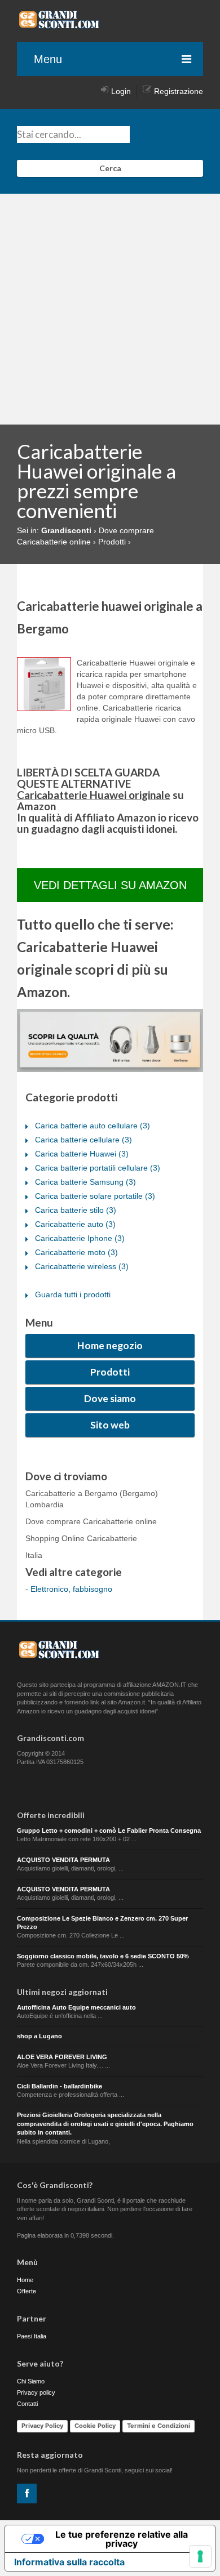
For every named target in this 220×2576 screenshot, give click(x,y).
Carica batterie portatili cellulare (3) (98, 1168)
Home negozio (110, 1345)
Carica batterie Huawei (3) (82, 1154)
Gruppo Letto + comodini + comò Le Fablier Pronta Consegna (109, 1831)
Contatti (27, 2404)
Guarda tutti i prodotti (73, 1294)
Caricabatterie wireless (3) (82, 1266)
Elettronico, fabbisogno (71, 1589)
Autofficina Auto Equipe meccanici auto (76, 2007)
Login (121, 91)
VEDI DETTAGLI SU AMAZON (110, 885)
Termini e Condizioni (159, 2426)
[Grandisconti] (59, 25)
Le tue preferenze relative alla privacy (122, 2539)
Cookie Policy (95, 2426)
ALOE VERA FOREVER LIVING (62, 2057)
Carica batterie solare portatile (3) (95, 1196)
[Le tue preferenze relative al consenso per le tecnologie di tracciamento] (200, 2556)
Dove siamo (110, 1398)
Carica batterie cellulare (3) (83, 1140)
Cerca (110, 168)
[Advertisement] (110, 309)
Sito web (110, 1425)
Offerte (27, 2291)
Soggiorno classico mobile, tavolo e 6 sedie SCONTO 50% (103, 1956)
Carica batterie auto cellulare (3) (93, 1126)
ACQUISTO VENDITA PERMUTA (63, 1860)
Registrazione (179, 91)
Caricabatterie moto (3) (76, 1252)
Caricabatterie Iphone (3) (80, 1238)
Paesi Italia (32, 2336)
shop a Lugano (39, 2036)
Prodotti (110, 1372)
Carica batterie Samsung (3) (85, 1182)
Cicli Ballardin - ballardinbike (60, 2086)
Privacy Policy (42, 2426)
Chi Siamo (31, 2381)
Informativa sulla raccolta (69, 2562)
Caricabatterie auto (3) (75, 1224)
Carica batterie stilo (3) (76, 1210)
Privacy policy (36, 2392)
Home (25, 2280)
